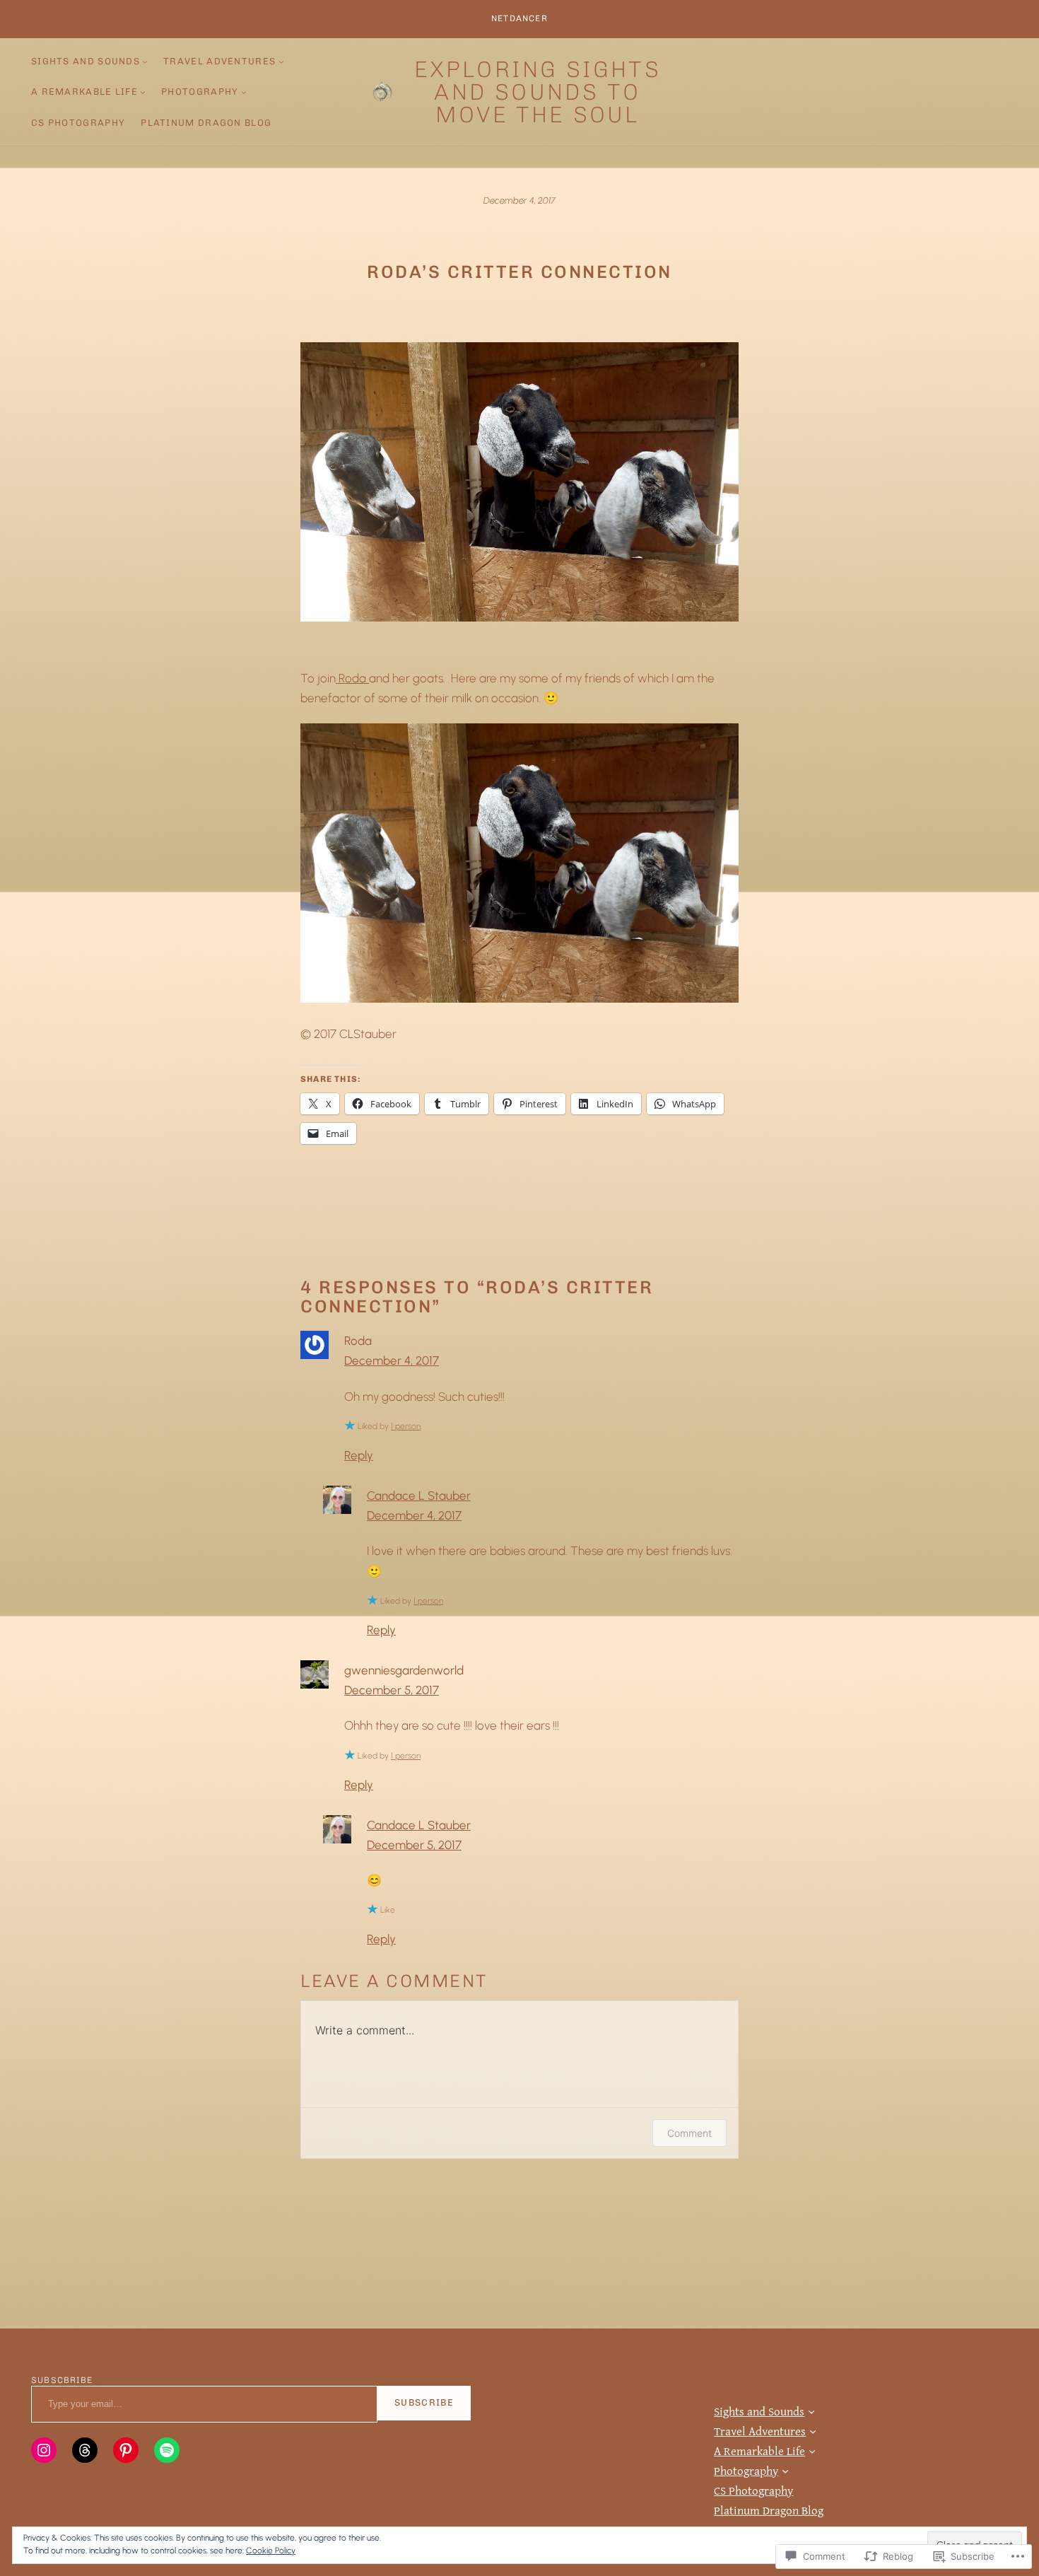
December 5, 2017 (392, 1690)
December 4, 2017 (392, 1360)
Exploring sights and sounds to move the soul (538, 92)
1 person (406, 1426)
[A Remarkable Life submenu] (143, 92)
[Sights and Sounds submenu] (145, 62)
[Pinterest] (126, 2450)
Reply (359, 1455)
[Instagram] (44, 2450)
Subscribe (424, 2402)
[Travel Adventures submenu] (281, 62)
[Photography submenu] (244, 92)
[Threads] (85, 2450)
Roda (352, 678)
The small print (756, 2380)
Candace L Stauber (419, 1496)
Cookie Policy (271, 2551)
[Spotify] (167, 2450)
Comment (689, 2133)
